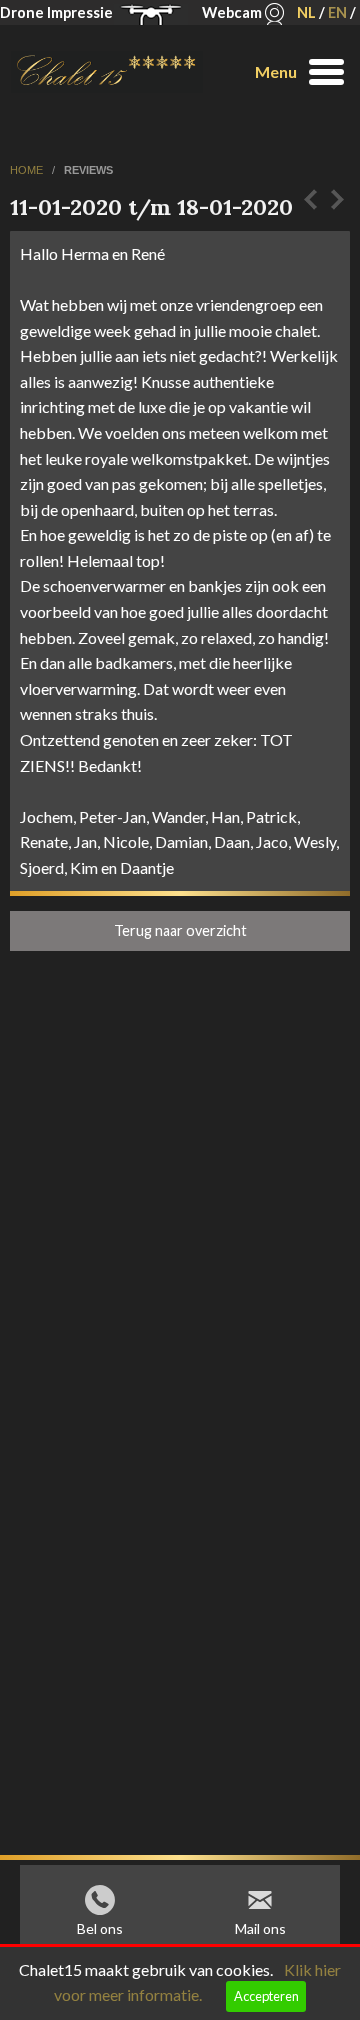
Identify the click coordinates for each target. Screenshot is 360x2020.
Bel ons (100, 1928)
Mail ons (260, 1928)
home (28, 170)
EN (337, 12)
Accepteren (266, 1996)
